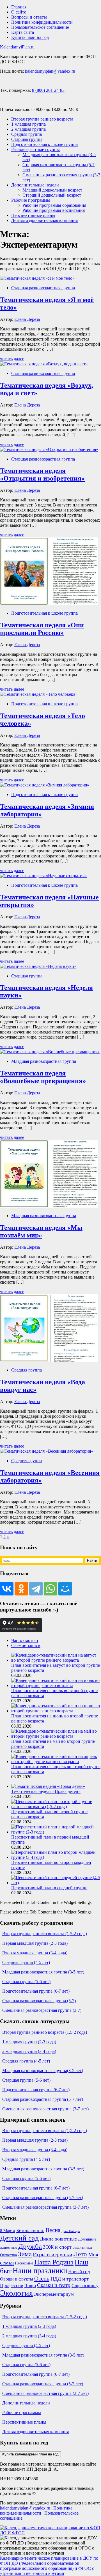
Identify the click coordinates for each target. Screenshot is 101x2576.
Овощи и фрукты (17, 2279)
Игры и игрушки (53, 2254)
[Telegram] (36, 1589)
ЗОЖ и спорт (57, 2247)
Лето (80, 2254)
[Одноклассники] (21, 1589)
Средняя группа (27, 134)
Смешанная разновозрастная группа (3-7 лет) (45, 2109)
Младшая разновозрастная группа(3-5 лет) (43, 2071)
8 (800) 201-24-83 (48, 90)
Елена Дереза (27, 319)
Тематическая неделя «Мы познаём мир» (41, 1231)
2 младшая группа (28, 129)
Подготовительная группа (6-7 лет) (36, 1991)
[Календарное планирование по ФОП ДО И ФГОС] (50, 2533)
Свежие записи (26, 1645)
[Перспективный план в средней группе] (56, 1883)
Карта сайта (23, 32)
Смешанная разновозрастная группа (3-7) (42, 2010)
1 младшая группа (28, 124)
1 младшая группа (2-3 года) (29, 2042)
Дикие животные (58, 2239)
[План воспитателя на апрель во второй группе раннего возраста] (56, 1762)
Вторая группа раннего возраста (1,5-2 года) (45, 1934)
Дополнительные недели (35, 185)
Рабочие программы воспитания (54, 210)
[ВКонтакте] (7, 1589)
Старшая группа (27, 139)
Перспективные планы (33, 215)
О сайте (19, 12)
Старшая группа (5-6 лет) (26, 1982)
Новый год (79, 2272)
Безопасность (30, 2231)
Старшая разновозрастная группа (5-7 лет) (43, 2099)
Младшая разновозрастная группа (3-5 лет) (43, 1972)
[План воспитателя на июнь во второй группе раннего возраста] (56, 1711)
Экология (16, 2293)
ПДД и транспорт (70, 2279)
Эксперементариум (54, 2294)
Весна (53, 2230)
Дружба (30, 2246)
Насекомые (24, 2263)
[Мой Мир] (65, 1589)
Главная (19, 7)
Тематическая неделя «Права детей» (46, 1791)
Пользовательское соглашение (40, 27)
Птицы (30, 2286)
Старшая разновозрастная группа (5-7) (39, 2001)
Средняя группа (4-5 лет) (26, 1962)
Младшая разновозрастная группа (44, 1061)
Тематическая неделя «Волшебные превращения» (43, 1077)
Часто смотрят (25, 1640)
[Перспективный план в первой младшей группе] (56, 1832)
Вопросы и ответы (29, 17)
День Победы (71, 2231)
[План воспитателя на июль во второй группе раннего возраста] (56, 1685)
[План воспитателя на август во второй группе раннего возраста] (56, 1660)
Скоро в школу (85, 2286)
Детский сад (19, 2238)
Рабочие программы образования (54, 205)
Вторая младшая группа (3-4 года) (35, 1953)
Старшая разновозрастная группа (43, 288)
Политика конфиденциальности (42, 22)
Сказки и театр (54, 2285)
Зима (25, 2254)
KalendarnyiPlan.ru (17, 47)
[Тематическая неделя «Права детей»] (48, 1786)
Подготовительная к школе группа (44, 144)
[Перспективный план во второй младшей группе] (56, 1857)
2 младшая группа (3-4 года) (29, 2051)
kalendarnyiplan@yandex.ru (50, 71)
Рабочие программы (31, 200)
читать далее (12, 359)
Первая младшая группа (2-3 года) (35, 1943)
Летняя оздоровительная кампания (44, 220)
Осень (42, 2279)
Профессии (12, 2285)
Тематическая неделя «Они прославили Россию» (42, 629)
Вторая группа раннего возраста (42, 119)
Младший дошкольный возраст (52, 190)
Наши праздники (40, 2271)
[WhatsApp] (50, 1589)
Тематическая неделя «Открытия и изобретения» (42, 474)
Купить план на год (30, 37)
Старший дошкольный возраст (52, 195)
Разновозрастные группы (35, 149)
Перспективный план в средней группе (49, 1888)
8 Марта (8, 2231)
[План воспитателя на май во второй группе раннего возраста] (56, 1736)
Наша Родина (54, 2262)
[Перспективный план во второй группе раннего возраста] (56, 1807)
